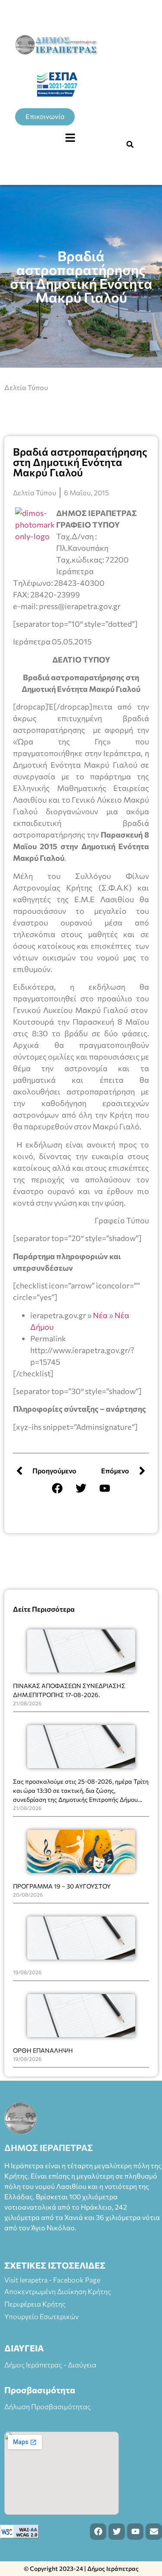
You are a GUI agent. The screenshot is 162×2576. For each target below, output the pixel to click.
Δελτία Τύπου (26, 387)
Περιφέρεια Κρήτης (35, 2304)
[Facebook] (57, 1488)
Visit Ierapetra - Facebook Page (52, 2280)
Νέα (100, 1315)
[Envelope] (154, 2532)
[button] (70, 138)
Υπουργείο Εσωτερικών (41, 2316)
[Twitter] (81, 1488)
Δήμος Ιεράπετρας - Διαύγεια (50, 2365)
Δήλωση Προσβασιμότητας (48, 2406)
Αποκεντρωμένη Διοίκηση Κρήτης (58, 2291)
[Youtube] (105, 1488)
